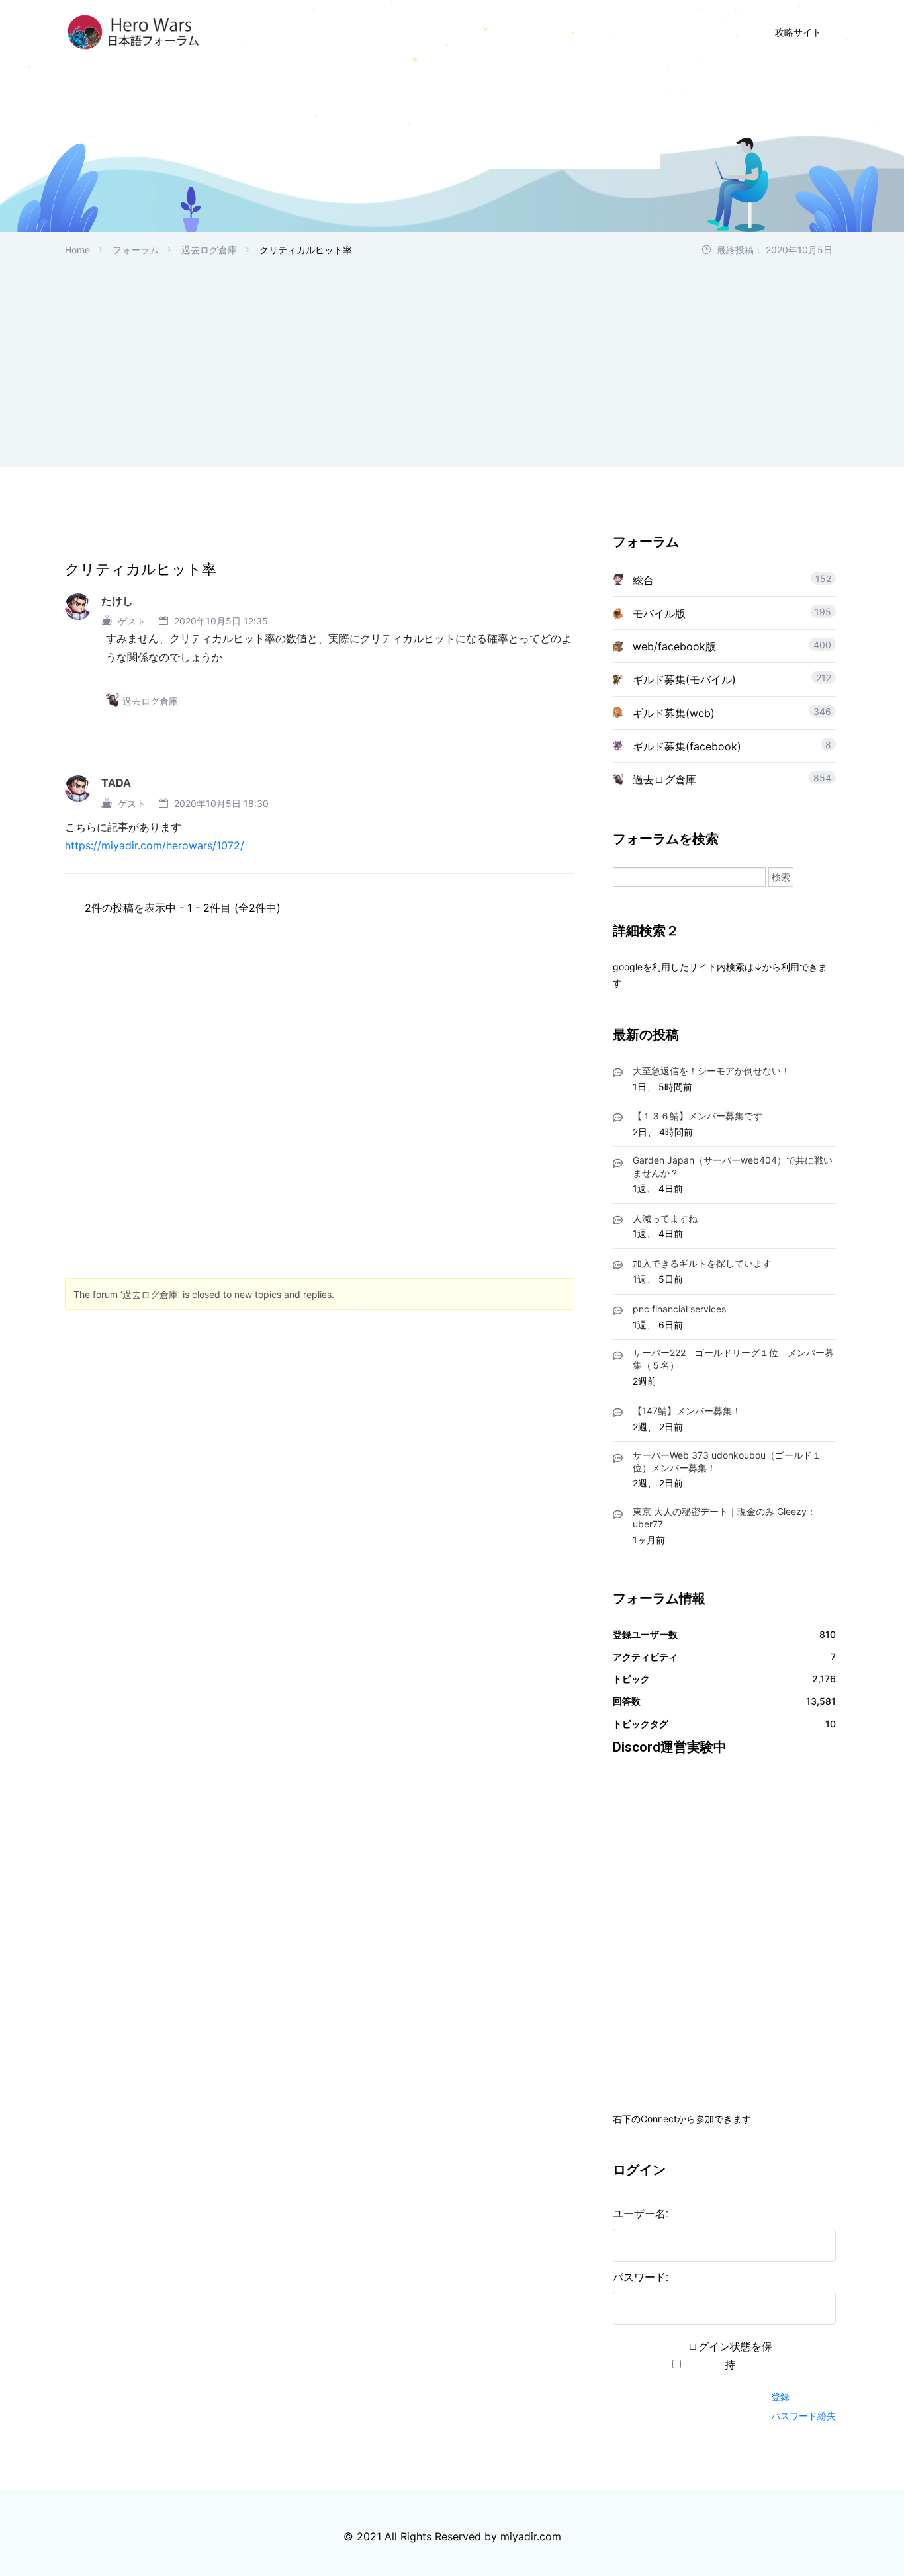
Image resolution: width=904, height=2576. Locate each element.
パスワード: (641, 2277)
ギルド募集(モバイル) (684, 679)
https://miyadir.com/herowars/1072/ (155, 845)
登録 (780, 2396)
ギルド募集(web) (674, 713)
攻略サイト (798, 32)
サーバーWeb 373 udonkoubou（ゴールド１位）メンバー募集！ (727, 1461)
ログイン (684, 32)
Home (77, 250)
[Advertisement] (452, 357)
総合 (643, 580)
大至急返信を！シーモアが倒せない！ (711, 1071)
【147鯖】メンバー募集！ (687, 1411)
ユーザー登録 (599, 32)
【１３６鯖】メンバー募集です (698, 1116)
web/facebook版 (674, 646)
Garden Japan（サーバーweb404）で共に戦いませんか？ (733, 1166)
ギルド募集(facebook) (687, 746)
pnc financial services (679, 1309)
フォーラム (136, 250)
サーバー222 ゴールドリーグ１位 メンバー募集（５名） (733, 1359)
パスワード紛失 (803, 2416)
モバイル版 (659, 613)
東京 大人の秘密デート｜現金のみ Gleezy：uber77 (724, 1518)
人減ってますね (665, 1218)
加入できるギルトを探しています (702, 1263)
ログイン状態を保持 (730, 2356)
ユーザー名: (641, 2214)
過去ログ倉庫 (209, 250)
